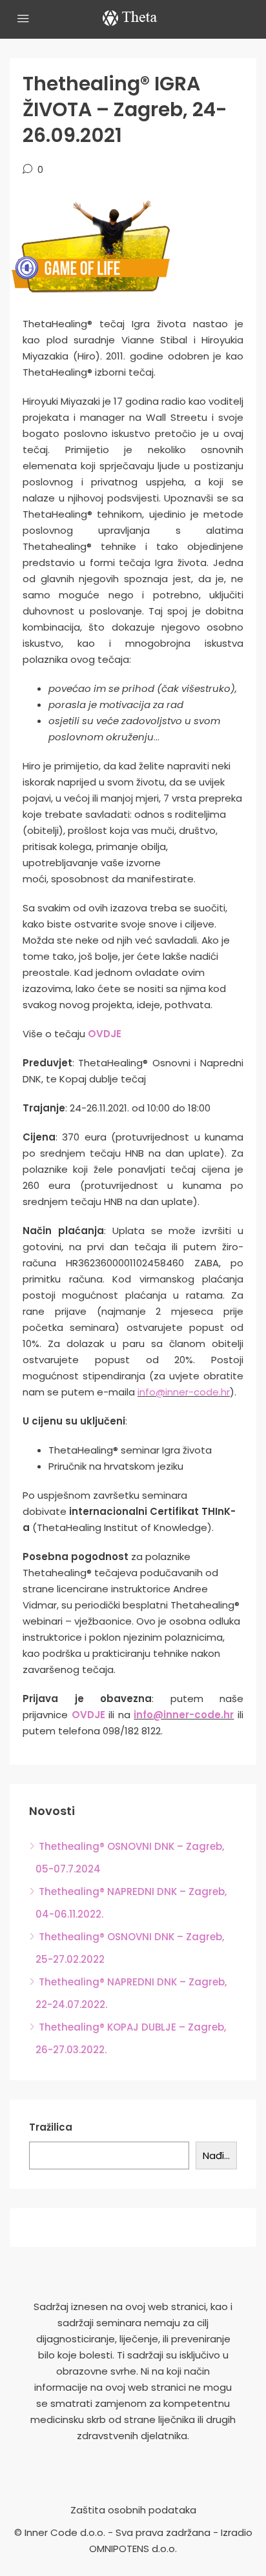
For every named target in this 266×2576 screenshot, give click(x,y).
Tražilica (51, 2127)
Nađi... (216, 2155)
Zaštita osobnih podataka (133, 2510)
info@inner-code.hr (184, 1392)
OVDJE (105, 1034)
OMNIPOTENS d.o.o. (133, 2549)
